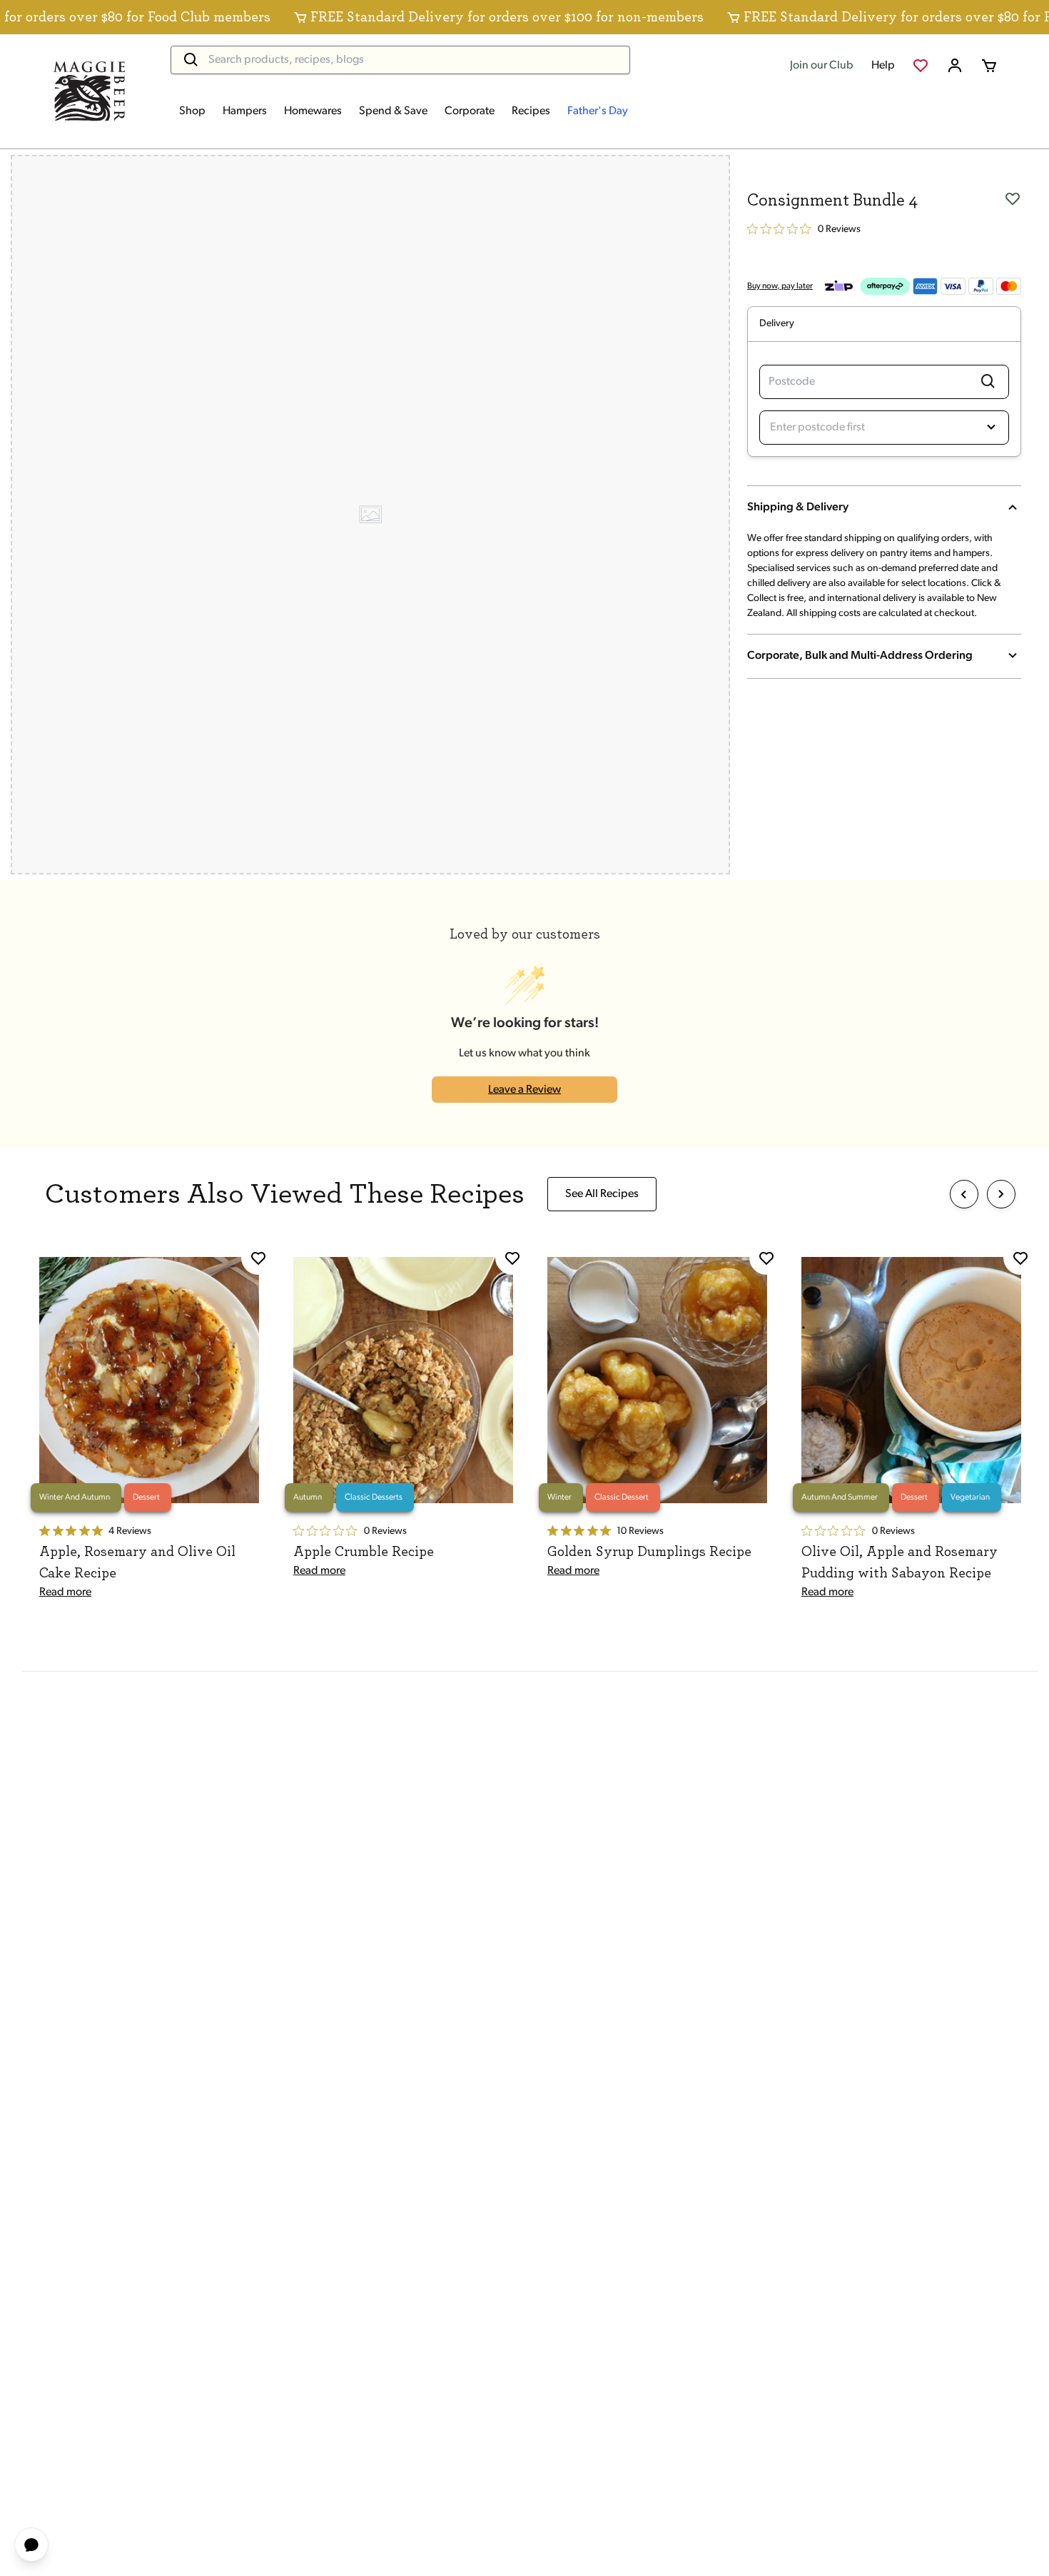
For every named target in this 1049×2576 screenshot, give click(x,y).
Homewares (313, 111)
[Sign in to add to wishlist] (1013, 198)
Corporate (470, 111)
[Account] (955, 66)
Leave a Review (524, 1090)
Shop (192, 111)
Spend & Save (393, 111)
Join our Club (822, 66)
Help (883, 66)
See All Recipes (602, 1194)
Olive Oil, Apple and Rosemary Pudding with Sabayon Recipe (899, 1562)
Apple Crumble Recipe (364, 1552)
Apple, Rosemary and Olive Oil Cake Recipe (137, 1562)
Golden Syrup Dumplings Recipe (649, 1552)
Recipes (531, 111)
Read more (65, 1592)
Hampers (245, 111)
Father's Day (598, 111)
